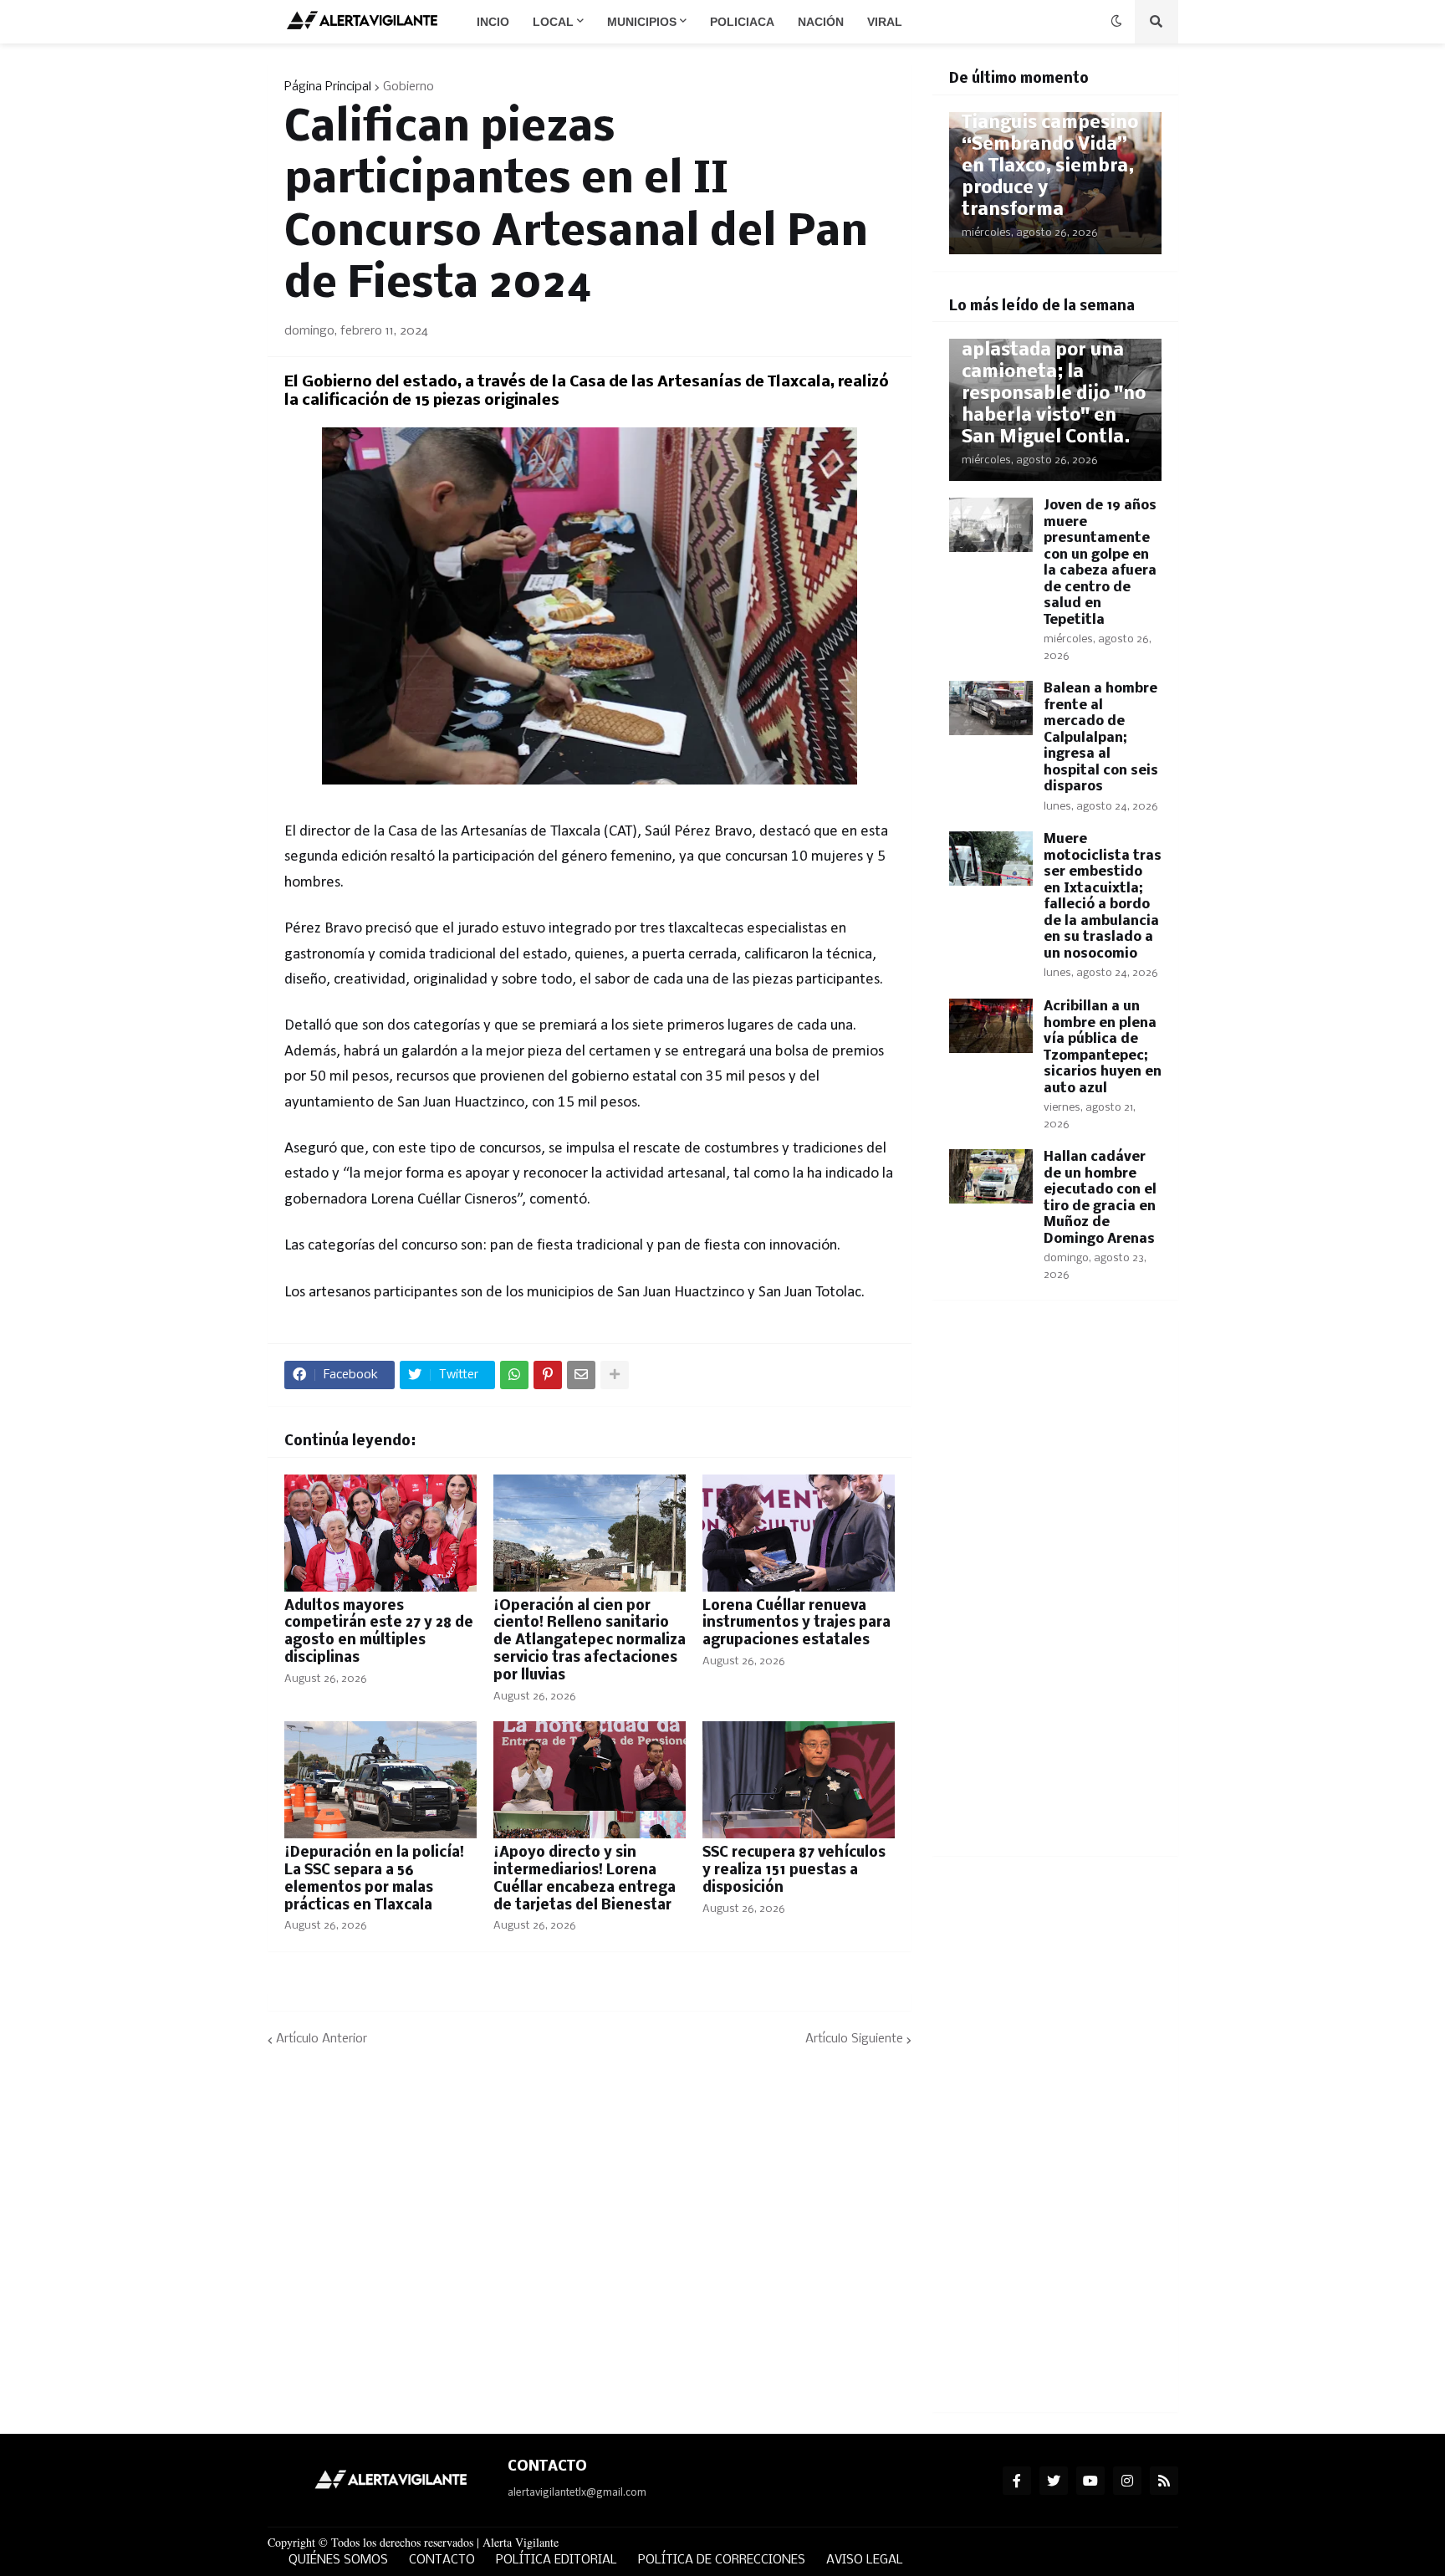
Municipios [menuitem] (642, 22)
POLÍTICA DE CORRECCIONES (722, 2560)
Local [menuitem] (553, 22)
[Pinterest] (548, 1375)
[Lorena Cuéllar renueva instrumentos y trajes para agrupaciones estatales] (799, 1533)
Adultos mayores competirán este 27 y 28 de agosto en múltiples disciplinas (379, 1632)
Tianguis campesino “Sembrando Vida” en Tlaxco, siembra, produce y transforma (1050, 167)
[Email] (581, 1375)
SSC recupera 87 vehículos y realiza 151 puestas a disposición (794, 1871)
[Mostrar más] (615, 1375)
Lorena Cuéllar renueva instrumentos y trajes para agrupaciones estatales (797, 1624)
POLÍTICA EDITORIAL (557, 2560)
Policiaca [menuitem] (742, 22)
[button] (1116, 22)
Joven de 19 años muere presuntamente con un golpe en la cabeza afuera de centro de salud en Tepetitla (1100, 563)
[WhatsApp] (514, 1375)
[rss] (1164, 2481)
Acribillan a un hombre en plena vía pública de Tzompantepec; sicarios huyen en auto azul (1103, 1048)
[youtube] (1090, 2481)
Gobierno (408, 87)
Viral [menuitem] (885, 22)
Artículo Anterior (322, 2039)
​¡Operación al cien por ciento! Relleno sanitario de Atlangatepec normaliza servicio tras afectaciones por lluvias (590, 1641)
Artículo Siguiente (854, 2039)
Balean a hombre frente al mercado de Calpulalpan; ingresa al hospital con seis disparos (1101, 738)
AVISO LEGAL (865, 2560)
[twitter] (1054, 2481)
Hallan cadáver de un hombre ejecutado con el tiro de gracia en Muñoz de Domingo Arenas (1100, 1198)
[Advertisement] (1055, 1588)
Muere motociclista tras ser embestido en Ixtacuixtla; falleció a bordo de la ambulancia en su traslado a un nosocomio (1103, 897)
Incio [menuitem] (493, 22)
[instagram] (1127, 2481)
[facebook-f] (1017, 2481)
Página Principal (328, 87)
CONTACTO (442, 2560)
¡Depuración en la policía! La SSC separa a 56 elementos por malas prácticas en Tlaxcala (374, 1879)
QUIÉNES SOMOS (338, 2560)
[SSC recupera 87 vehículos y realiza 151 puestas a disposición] (799, 1780)
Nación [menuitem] (821, 22)
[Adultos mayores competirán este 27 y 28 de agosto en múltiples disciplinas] (380, 1533)
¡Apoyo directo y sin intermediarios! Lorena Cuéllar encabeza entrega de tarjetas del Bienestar (585, 1879)
